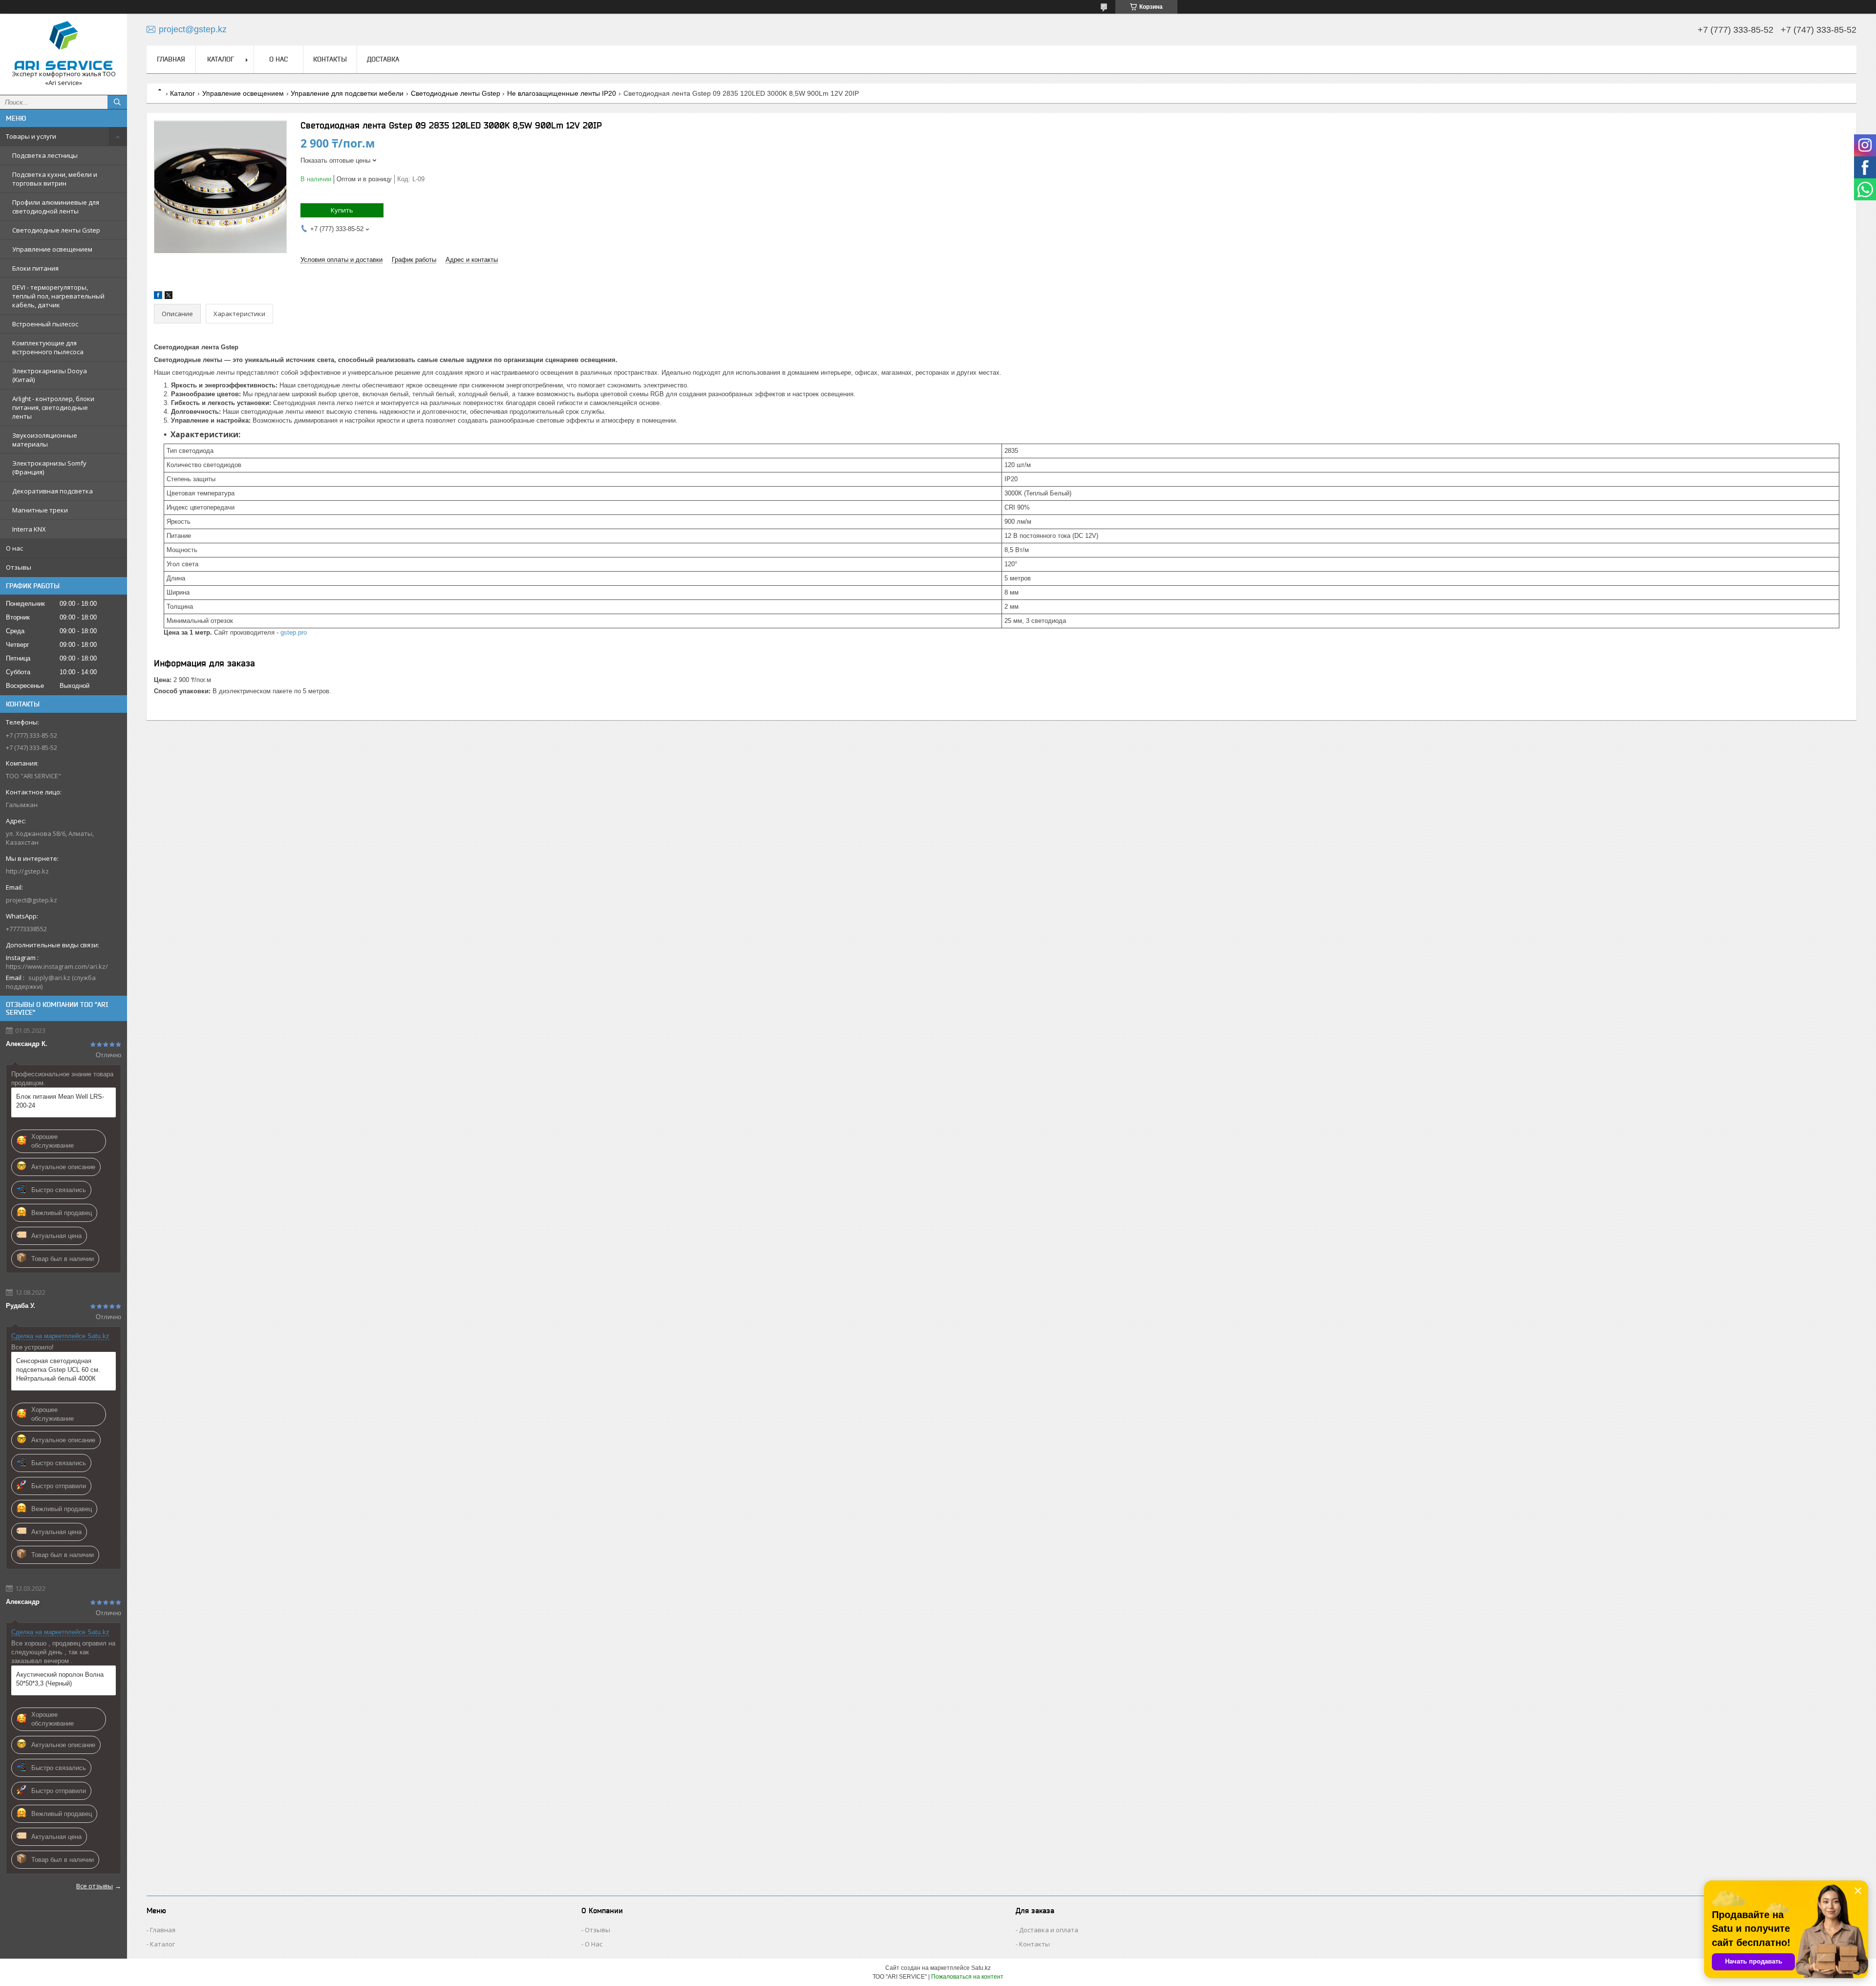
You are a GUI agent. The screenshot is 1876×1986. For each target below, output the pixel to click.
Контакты (330, 59)
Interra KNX (29, 529)
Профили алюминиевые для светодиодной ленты (56, 207)
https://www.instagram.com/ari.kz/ (57, 966)
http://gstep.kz (27, 871)
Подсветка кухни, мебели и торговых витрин (55, 179)
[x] (169, 297)
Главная (171, 59)
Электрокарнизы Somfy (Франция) (49, 468)
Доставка (383, 59)
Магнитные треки (40, 510)
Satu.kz (981, 1968)
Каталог (221, 59)
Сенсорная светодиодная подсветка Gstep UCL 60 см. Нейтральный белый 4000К (58, 1370)
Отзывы (19, 567)
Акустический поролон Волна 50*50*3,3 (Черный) (60, 1679)
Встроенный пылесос (45, 324)
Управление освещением (52, 249)
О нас (14, 548)
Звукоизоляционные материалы (45, 440)
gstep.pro (294, 632)
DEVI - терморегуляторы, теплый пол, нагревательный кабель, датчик (58, 296)
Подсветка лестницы (45, 155)
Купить (342, 210)
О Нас (594, 1944)
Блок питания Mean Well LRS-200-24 (60, 1101)
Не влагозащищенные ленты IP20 (562, 93)
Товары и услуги (31, 136)
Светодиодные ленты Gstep (56, 230)
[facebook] (158, 297)
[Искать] (117, 102)
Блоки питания (35, 268)
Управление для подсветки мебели (347, 93)
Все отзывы (95, 1886)
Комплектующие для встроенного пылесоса (48, 347)
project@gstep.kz (32, 900)
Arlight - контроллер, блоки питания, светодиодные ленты (53, 407)
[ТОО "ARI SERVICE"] (64, 45)
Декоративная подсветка (53, 491)
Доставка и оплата (1049, 1930)
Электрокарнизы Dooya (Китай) (50, 375)
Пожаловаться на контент (967, 1977)
